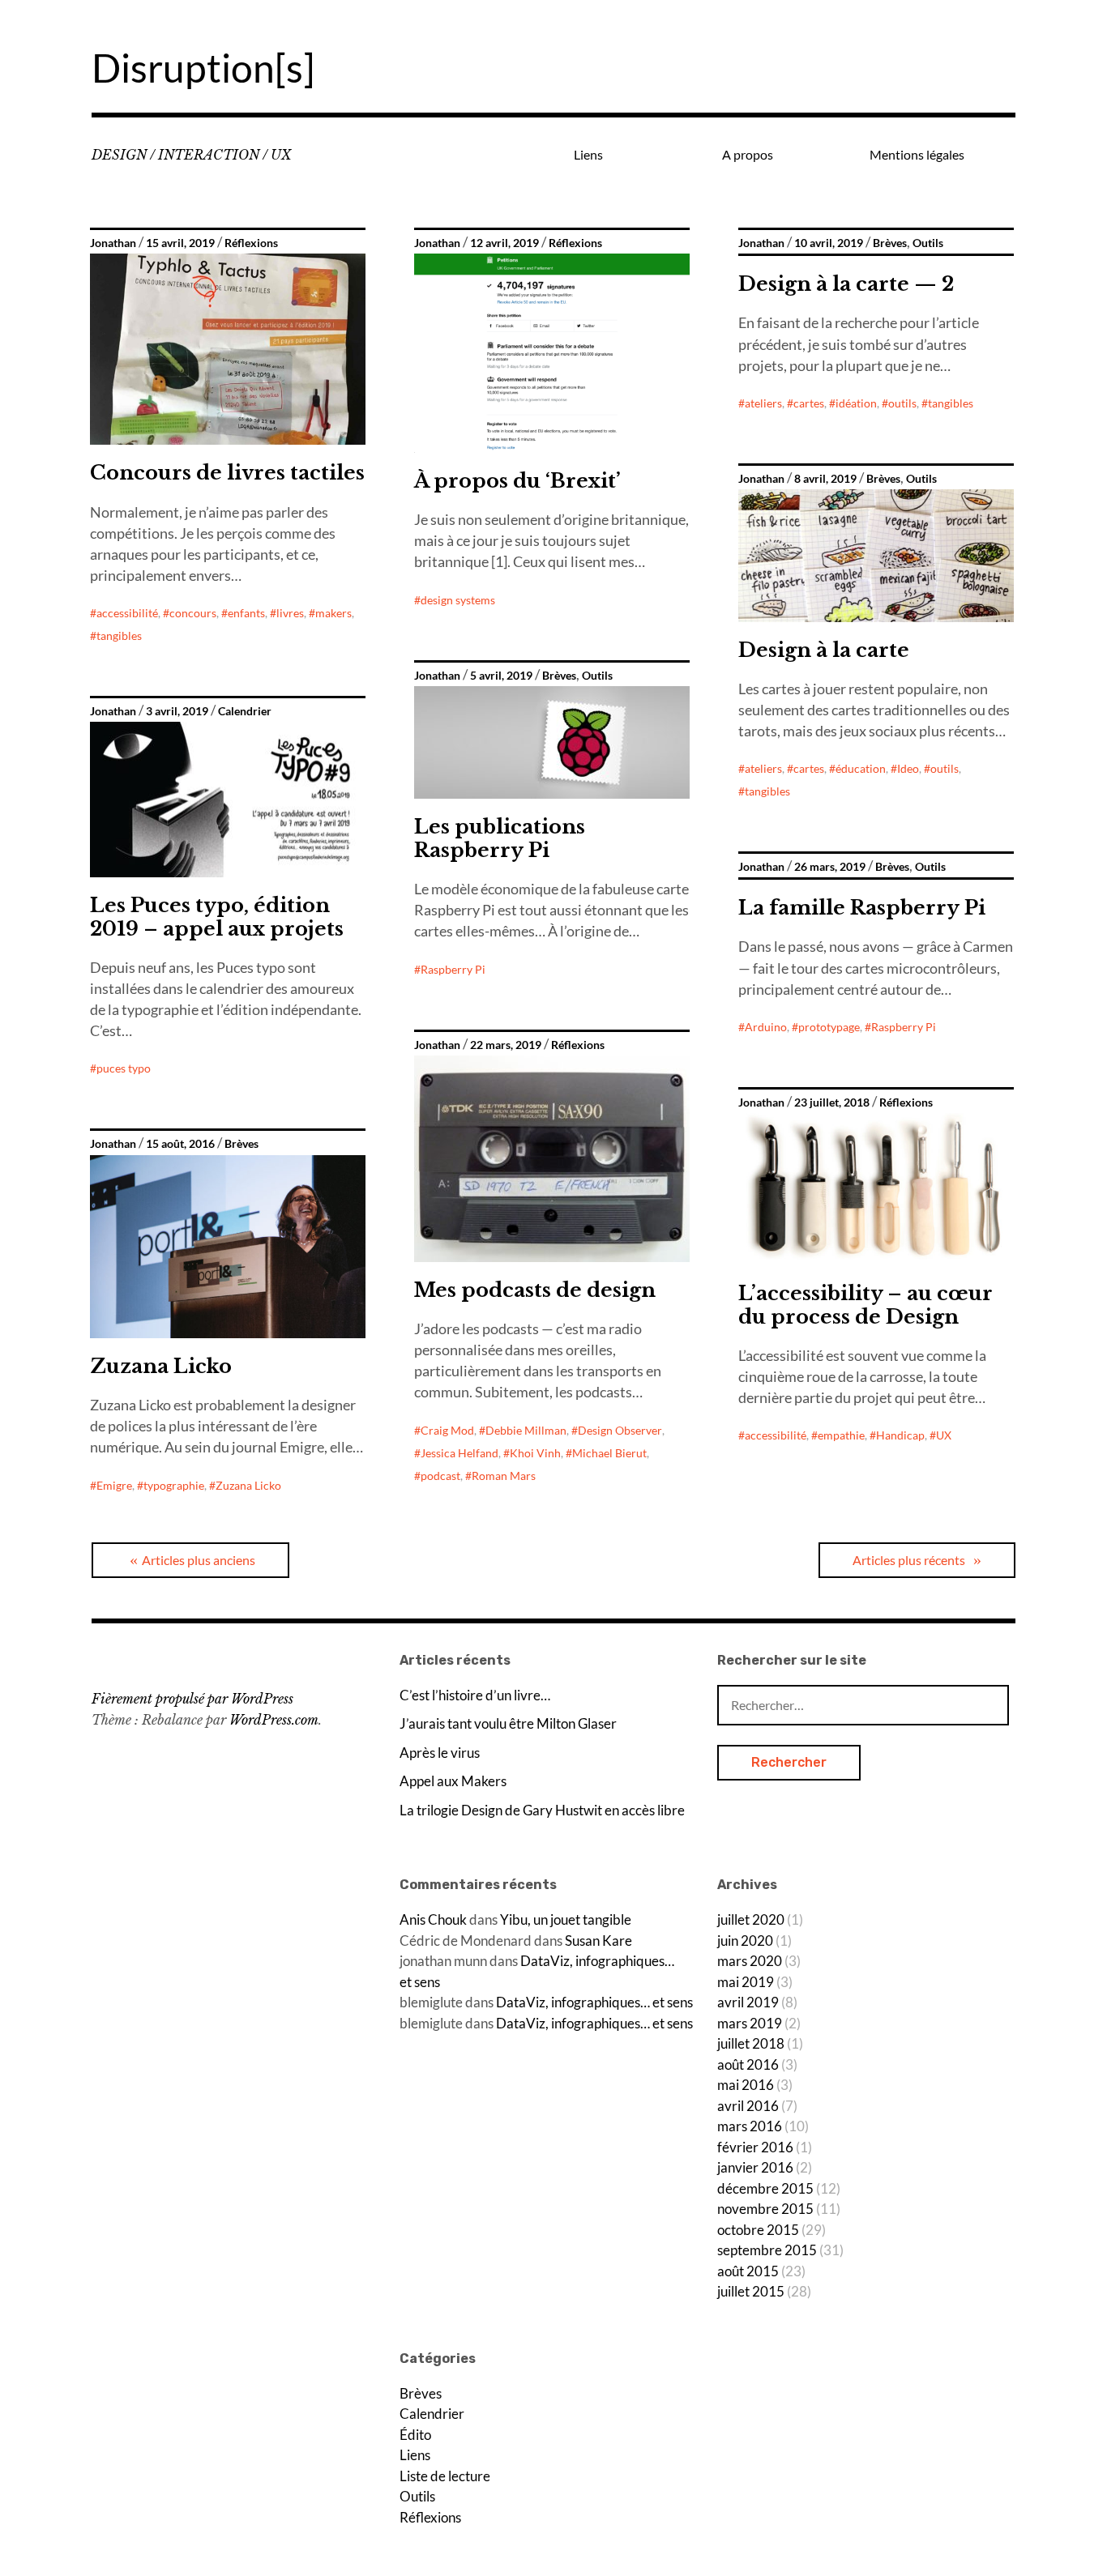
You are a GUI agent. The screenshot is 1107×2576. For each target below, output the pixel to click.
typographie (174, 1485)
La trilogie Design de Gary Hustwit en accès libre (542, 1810)
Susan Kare (598, 1941)
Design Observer (620, 1430)
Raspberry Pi (453, 969)
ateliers (763, 403)
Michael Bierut (609, 1453)
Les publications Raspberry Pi (500, 838)
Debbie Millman (526, 1430)
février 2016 (755, 2147)
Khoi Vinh (535, 1453)
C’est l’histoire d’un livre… (475, 1695)
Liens (588, 154)
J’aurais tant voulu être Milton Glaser (508, 1723)
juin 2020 (745, 1941)
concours (193, 613)
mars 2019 (750, 2023)
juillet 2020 (751, 1919)
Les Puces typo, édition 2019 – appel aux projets (217, 917)
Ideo (908, 768)
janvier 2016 (755, 2167)
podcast (440, 1476)
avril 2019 (748, 2002)
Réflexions (251, 243)
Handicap (900, 1435)
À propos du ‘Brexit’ (517, 481)
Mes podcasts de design (535, 1290)
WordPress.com (274, 1720)
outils (902, 403)
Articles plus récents (909, 1560)
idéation (856, 403)
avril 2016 (748, 2106)
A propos (748, 154)
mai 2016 (746, 2085)
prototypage (829, 1027)
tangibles (119, 635)
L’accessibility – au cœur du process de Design (866, 1305)
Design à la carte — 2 (846, 284)
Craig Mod (447, 1430)
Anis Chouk (433, 1919)
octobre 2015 (758, 2230)
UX (944, 1435)
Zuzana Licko (161, 1366)
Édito (415, 2435)
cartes (809, 403)
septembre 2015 (767, 2250)
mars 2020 (750, 1961)
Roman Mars (504, 1476)
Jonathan (113, 243)
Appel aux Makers (453, 1781)
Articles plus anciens (199, 1560)
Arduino (766, 1027)
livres (290, 613)
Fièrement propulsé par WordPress (192, 1699)
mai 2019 (746, 1982)
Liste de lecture (445, 2476)
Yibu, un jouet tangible (566, 1919)
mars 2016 (750, 2126)
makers (333, 613)
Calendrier (245, 711)
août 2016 (748, 2064)
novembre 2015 (765, 2209)
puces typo (124, 1068)
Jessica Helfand (459, 1453)
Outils (928, 243)
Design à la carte (824, 650)
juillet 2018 (751, 2043)
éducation (861, 768)
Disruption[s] (203, 68)
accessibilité (127, 613)
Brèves (890, 243)
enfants (246, 613)
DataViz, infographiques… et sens (594, 2002)
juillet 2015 (751, 2291)
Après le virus (440, 1753)
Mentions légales (917, 154)
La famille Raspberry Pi (862, 908)
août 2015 (748, 2271)
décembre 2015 (765, 2188)
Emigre (114, 1485)
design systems (458, 600)
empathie (841, 1435)
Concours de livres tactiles (227, 473)
